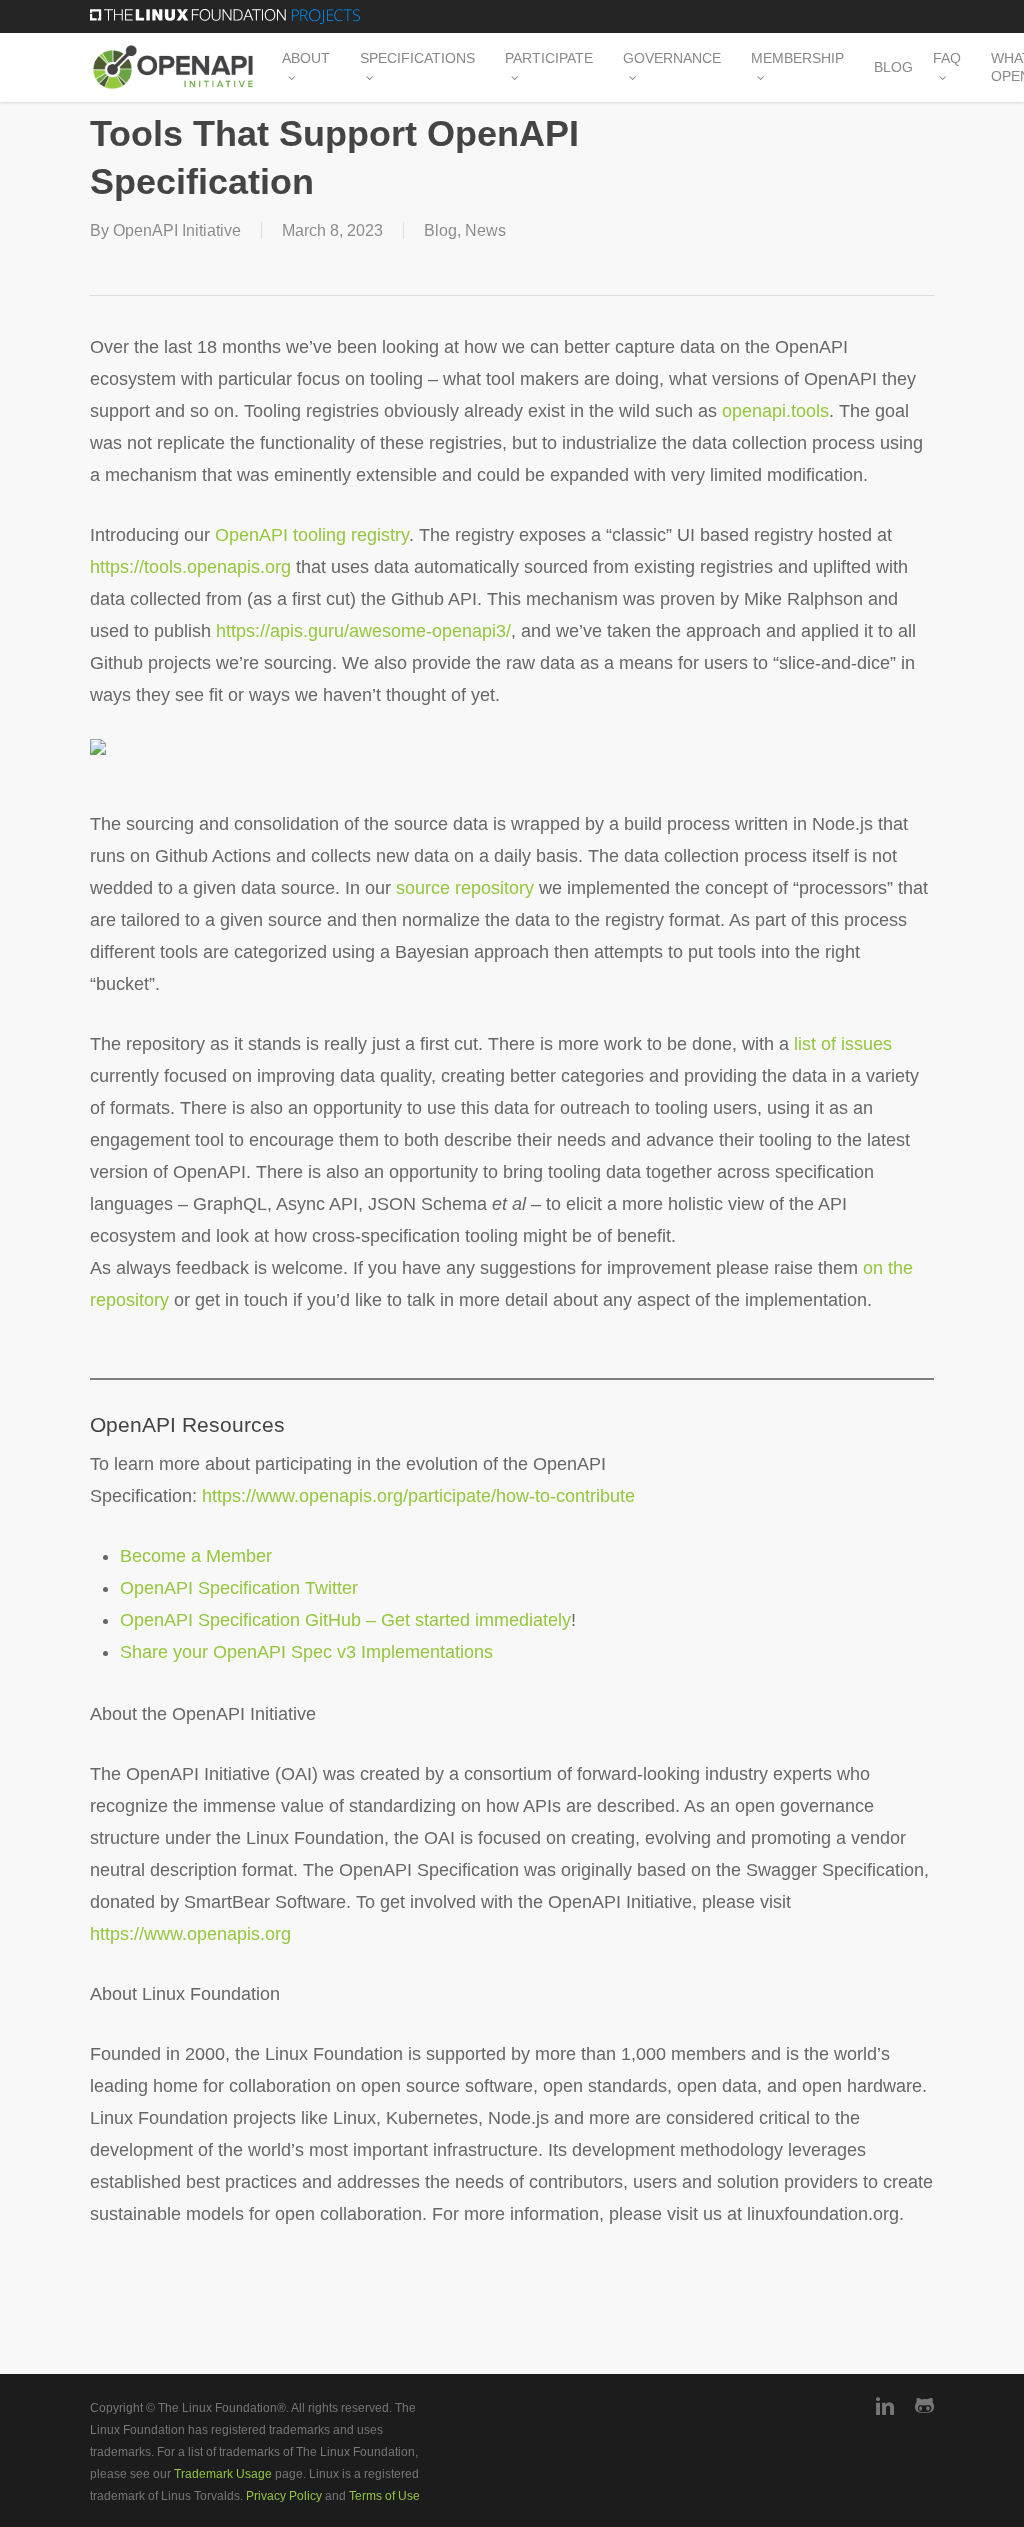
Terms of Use (384, 2496)
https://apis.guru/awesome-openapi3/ (363, 631)
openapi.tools (775, 411)
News (485, 230)
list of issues (843, 1044)
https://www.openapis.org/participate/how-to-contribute (418, 1496)
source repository (465, 888)
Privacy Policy (284, 2496)
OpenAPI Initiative (177, 230)
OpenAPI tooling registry (312, 535)
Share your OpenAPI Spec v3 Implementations (306, 1652)
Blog (440, 230)
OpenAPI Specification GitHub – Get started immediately (345, 1620)
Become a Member (196, 1556)
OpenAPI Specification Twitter (239, 1588)
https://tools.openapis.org (190, 567)
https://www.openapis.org (190, 1934)
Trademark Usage (223, 2474)
